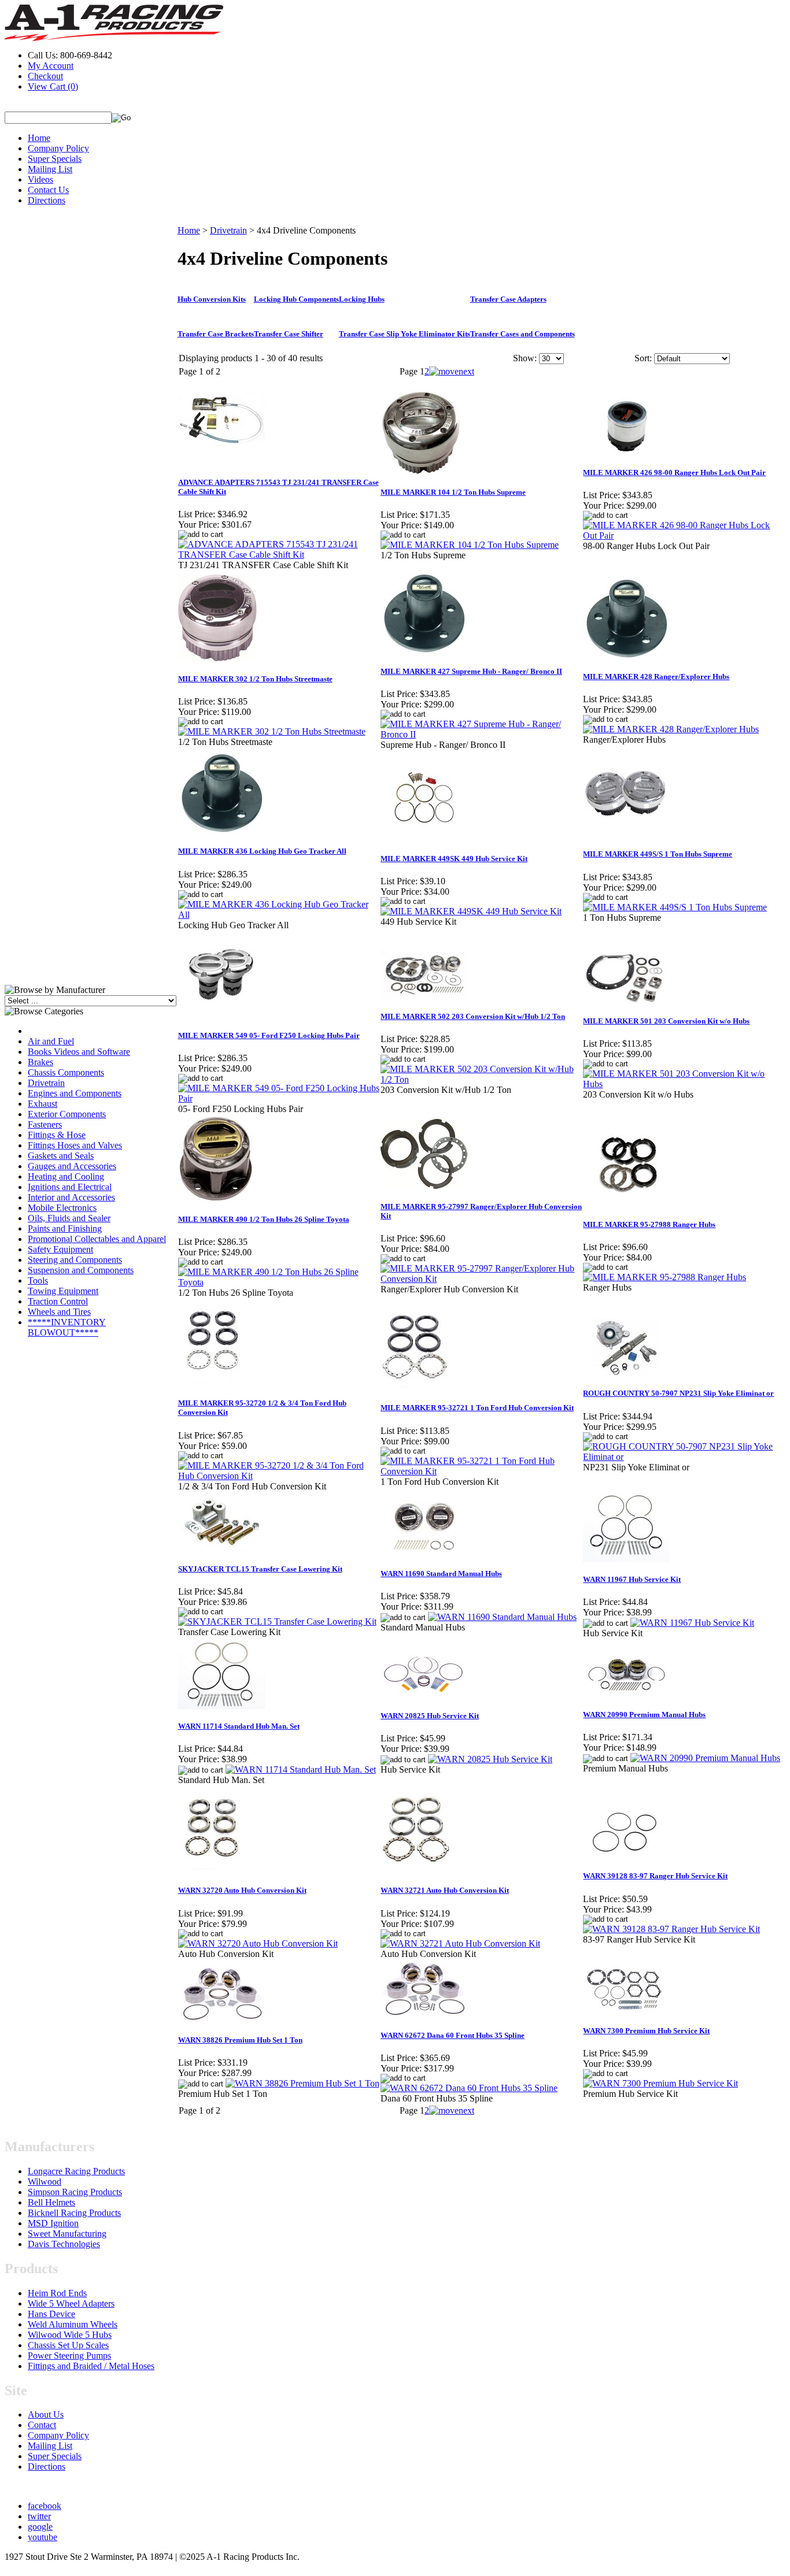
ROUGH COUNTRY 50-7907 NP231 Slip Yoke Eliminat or (678, 1393)
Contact (42, 2425)
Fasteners (45, 1124)
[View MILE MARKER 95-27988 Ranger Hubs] (665, 1277)
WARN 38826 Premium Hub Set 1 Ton (240, 2040)
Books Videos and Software (79, 1052)
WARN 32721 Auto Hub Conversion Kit (445, 1890)
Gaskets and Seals (61, 1156)
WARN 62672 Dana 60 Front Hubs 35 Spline (453, 2035)
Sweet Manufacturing (67, 2234)
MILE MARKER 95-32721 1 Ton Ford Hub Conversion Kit (477, 1408)
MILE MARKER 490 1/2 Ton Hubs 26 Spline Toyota (264, 1219)
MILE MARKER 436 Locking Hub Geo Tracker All (262, 851)
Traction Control (58, 1301)
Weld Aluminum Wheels (73, 2324)
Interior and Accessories (71, 1197)
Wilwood (45, 2182)
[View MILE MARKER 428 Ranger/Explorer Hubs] (671, 729)
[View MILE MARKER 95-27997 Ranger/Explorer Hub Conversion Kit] (481, 1279)
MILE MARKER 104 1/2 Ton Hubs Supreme (453, 492)
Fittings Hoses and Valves (75, 1145)
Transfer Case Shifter (289, 334)
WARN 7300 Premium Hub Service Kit (646, 2031)
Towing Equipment (63, 1291)
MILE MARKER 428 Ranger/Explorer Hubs (656, 677)
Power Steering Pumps (69, 2356)
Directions (47, 200)
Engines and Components (75, 1093)
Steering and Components (75, 1260)
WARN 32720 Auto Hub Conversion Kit (242, 1890)
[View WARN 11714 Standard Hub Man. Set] (301, 1769)
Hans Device (51, 2314)
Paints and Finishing (65, 1228)
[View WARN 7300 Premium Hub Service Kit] (660, 2083)
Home (39, 138)
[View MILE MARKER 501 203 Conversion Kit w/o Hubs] (684, 1084)
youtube (43, 2537)
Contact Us (48, 190)
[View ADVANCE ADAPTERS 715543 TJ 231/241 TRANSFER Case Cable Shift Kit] (279, 555)
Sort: (643, 358)
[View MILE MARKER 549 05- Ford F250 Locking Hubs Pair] (279, 1098)
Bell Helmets (51, 2202)
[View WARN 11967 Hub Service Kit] (692, 1623)
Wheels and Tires (59, 1312)
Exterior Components (67, 1114)
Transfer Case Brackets (216, 334)
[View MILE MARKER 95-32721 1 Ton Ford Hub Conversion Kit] (481, 1471)
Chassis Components (66, 1072)
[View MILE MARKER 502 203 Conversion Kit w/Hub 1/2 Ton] (481, 1079)
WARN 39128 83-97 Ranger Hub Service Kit (655, 1876)
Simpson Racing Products (75, 2192)
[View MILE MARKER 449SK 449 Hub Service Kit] (471, 911)
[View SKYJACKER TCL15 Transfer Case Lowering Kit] (277, 1621)
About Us (46, 2414)
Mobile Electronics (62, 1208)
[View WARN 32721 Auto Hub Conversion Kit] (460, 1943)
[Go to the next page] (452, 371)
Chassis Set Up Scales (68, 2345)
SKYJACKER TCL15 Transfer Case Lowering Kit (260, 1569)
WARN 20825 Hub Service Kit (430, 1716)
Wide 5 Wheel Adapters (71, 2303)
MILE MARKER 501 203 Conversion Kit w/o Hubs (666, 1021)
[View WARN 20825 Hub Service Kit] (490, 1759)
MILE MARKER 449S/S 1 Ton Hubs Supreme (658, 854)
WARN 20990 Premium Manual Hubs (644, 1715)
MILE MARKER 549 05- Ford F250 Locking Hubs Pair (269, 1035)
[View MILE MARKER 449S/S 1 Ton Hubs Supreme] (675, 907)
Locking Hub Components (296, 299)
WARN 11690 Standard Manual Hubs (441, 1574)
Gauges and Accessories (72, 1166)
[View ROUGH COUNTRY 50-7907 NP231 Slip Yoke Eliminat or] (684, 1457)
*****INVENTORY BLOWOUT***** (67, 1327)
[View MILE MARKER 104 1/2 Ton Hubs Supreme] (470, 545)
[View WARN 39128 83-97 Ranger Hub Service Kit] (671, 1929)
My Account (51, 66)
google (40, 2527)
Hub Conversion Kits (212, 299)
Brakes (40, 1062)
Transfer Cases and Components (523, 334)
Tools (38, 1280)
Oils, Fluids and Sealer (69, 1218)
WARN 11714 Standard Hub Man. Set (239, 1726)
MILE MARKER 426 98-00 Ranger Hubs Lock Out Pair (674, 472)
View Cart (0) (53, 86)
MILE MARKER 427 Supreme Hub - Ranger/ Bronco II (471, 671)
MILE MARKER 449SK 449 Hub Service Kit (454, 859)
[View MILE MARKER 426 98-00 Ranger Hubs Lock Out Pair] (684, 535)
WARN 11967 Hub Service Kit (632, 1579)
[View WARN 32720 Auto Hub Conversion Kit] (258, 1943)
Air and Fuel (51, 1041)
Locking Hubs (362, 299)
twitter (39, 2516)
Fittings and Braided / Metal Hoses (91, 2366)
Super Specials (55, 159)
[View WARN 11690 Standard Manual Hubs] (502, 1617)
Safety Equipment (60, 1249)
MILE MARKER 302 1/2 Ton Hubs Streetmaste (255, 679)
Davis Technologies (64, 2244)
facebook (45, 2506)
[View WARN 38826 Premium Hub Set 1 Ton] (302, 2083)
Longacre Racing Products (76, 2171)
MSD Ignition (53, 2223)
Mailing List (50, 169)
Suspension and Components (81, 1270)
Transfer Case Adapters (508, 299)
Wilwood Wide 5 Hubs (70, 2335)
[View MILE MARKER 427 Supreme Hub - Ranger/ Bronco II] (481, 734)
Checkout (45, 76)
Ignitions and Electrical (70, 1187)
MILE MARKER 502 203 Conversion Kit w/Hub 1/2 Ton (473, 1016)
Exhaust (43, 1104)
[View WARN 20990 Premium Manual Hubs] (705, 1758)
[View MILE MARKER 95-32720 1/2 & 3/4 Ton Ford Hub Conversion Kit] (279, 1476)
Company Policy (58, 148)
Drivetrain (46, 1083)
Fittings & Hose (57, 1135)
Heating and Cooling (66, 1176)
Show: (525, 358)
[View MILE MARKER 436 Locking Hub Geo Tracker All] (279, 915)
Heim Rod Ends (57, 2293)
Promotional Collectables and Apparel (97, 1239)
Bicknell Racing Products (74, 2213)
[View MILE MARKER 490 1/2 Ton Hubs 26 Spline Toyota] (279, 1282)
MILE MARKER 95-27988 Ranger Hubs (649, 1224)
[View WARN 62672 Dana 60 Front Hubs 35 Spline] (469, 2088)
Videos (40, 179)
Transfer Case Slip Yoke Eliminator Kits (405, 334)
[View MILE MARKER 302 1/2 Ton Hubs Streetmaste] (272, 731)
